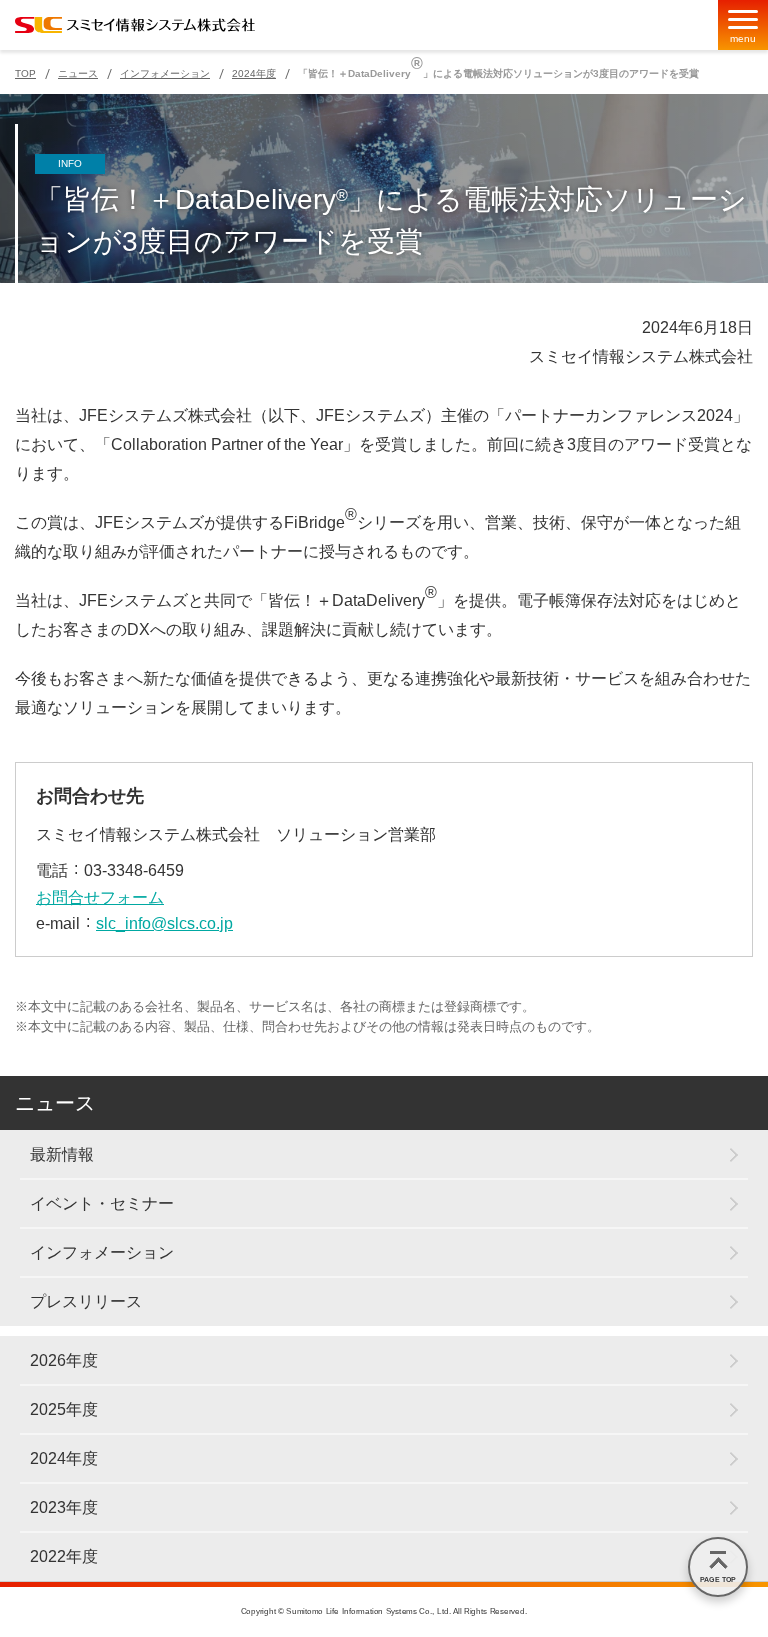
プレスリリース (86, 1301)
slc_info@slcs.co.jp (164, 923)
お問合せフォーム (100, 897)
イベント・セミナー (102, 1203)
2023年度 (64, 1507)
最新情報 (62, 1154)
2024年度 (254, 73)
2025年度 (64, 1409)
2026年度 (64, 1360)
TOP (25, 73)
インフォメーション (165, 73)
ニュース (78, 73)
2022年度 (64, 1556)
